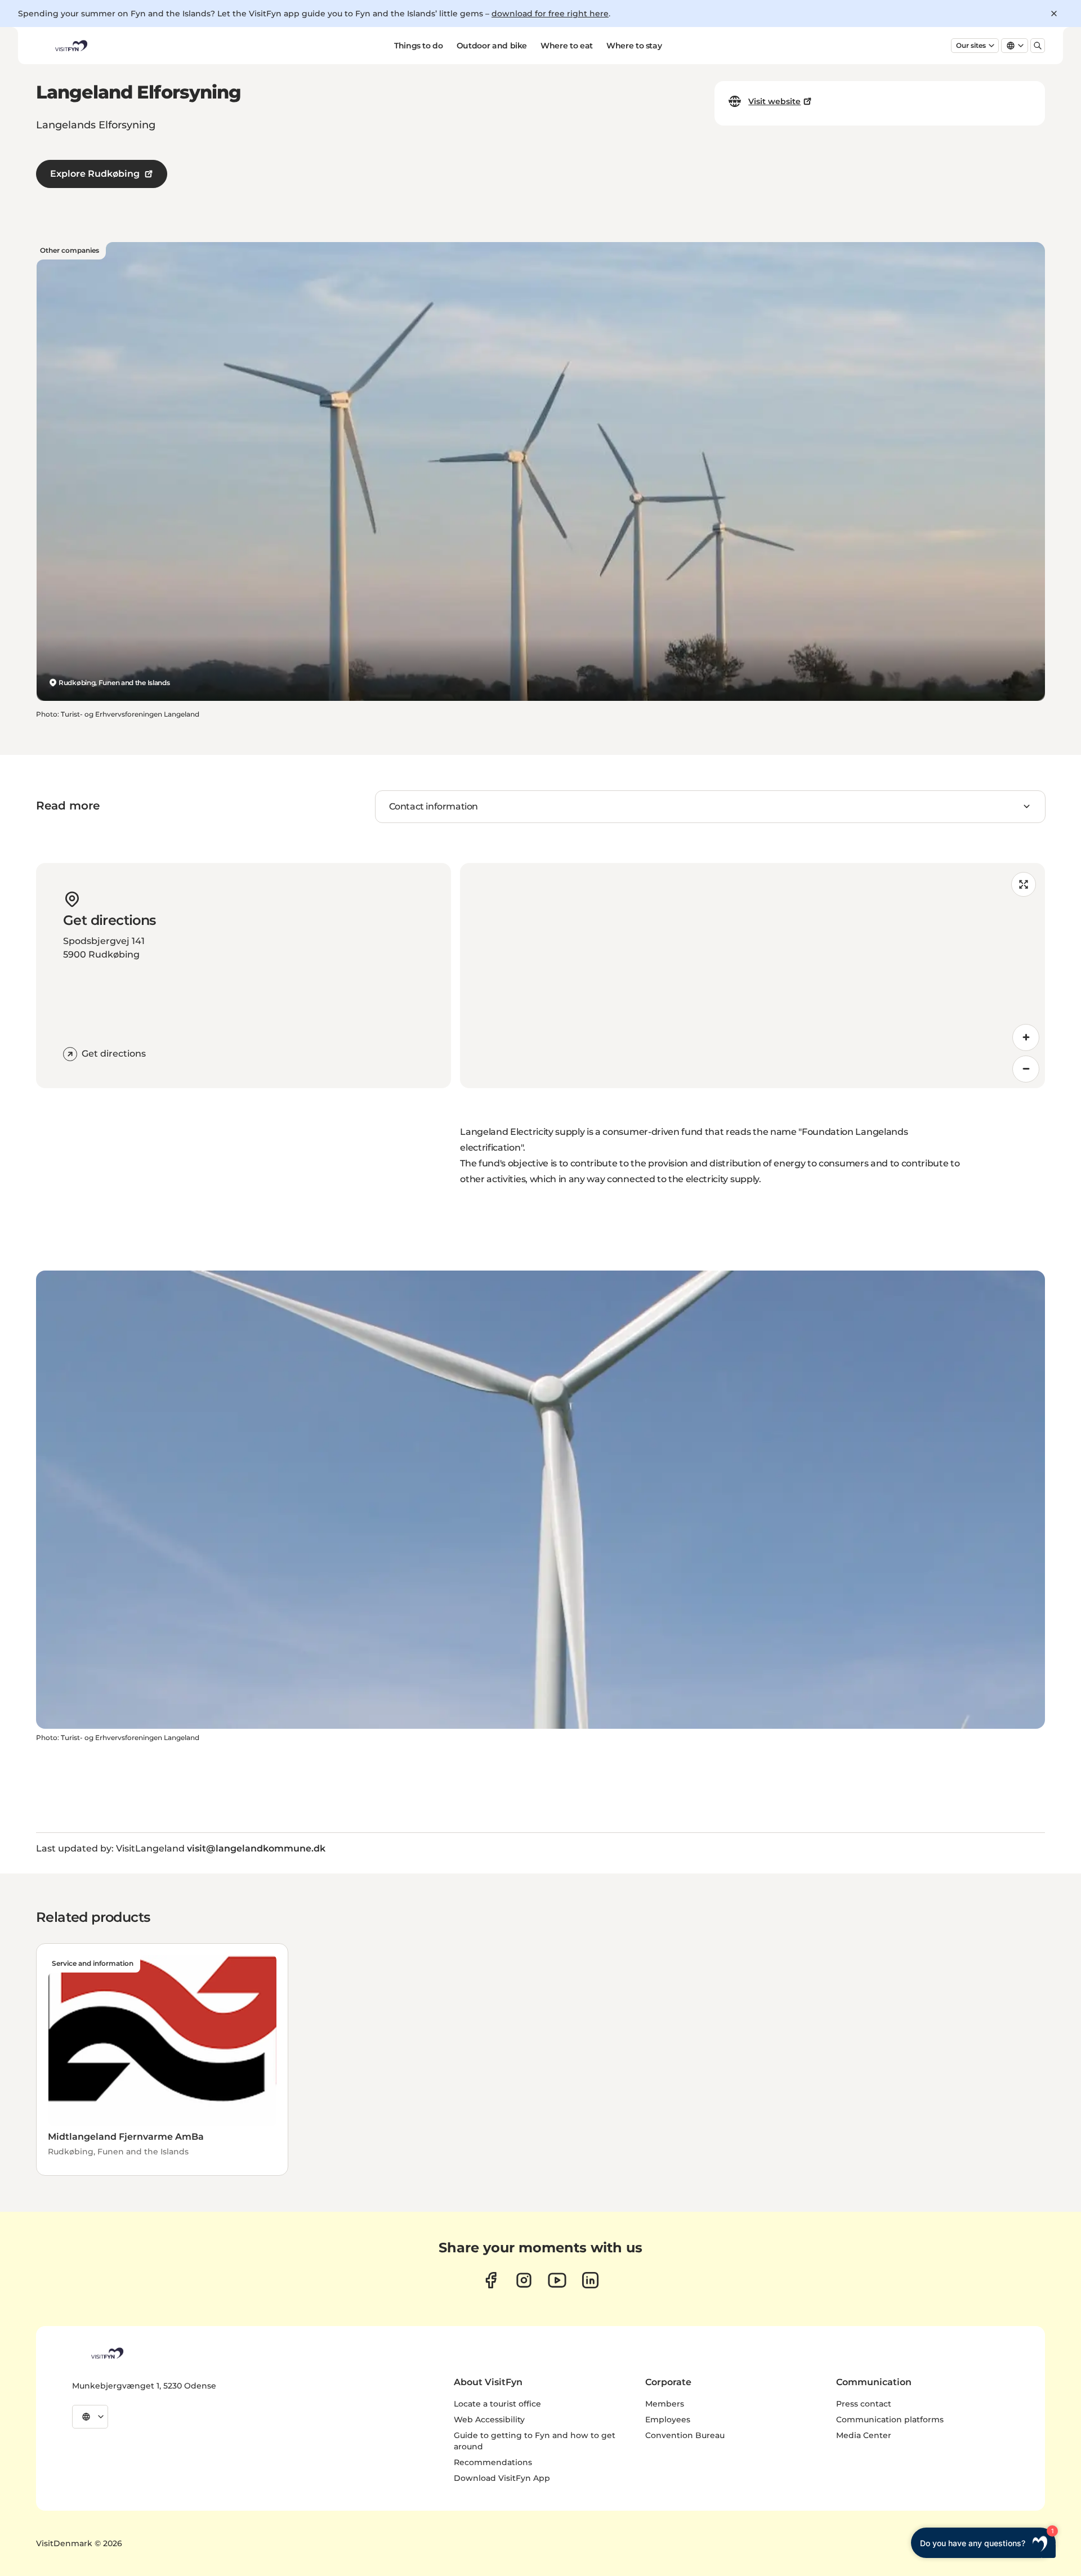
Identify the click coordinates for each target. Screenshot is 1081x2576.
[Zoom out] (1026, 1069)
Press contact (864, 2404)
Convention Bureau (685, 2435)
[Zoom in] (1026, 1037)
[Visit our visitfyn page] (524, 2280)
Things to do (419, 46)
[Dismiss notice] (1054, 14)
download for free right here (550, 14)
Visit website (774, 101)
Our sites (971, 45)
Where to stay (634, 46)
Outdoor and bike (492, 46)
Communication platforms (890, 2420)
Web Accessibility (489, 2420)
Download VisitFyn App (502, 2478)
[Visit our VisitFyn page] (491, 2280)
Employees (668, 2420)
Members (665, 2404)
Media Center (864, 2435)
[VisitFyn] (106, 2353)
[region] (752, 976)
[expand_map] (1024, 884)
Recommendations (493, 2462)
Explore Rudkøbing (95, 174)
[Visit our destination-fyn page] (590, 2280)
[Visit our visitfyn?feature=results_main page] (557, 2280)
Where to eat (567, 46)
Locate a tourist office (497, 2404)
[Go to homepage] (70, 46)
